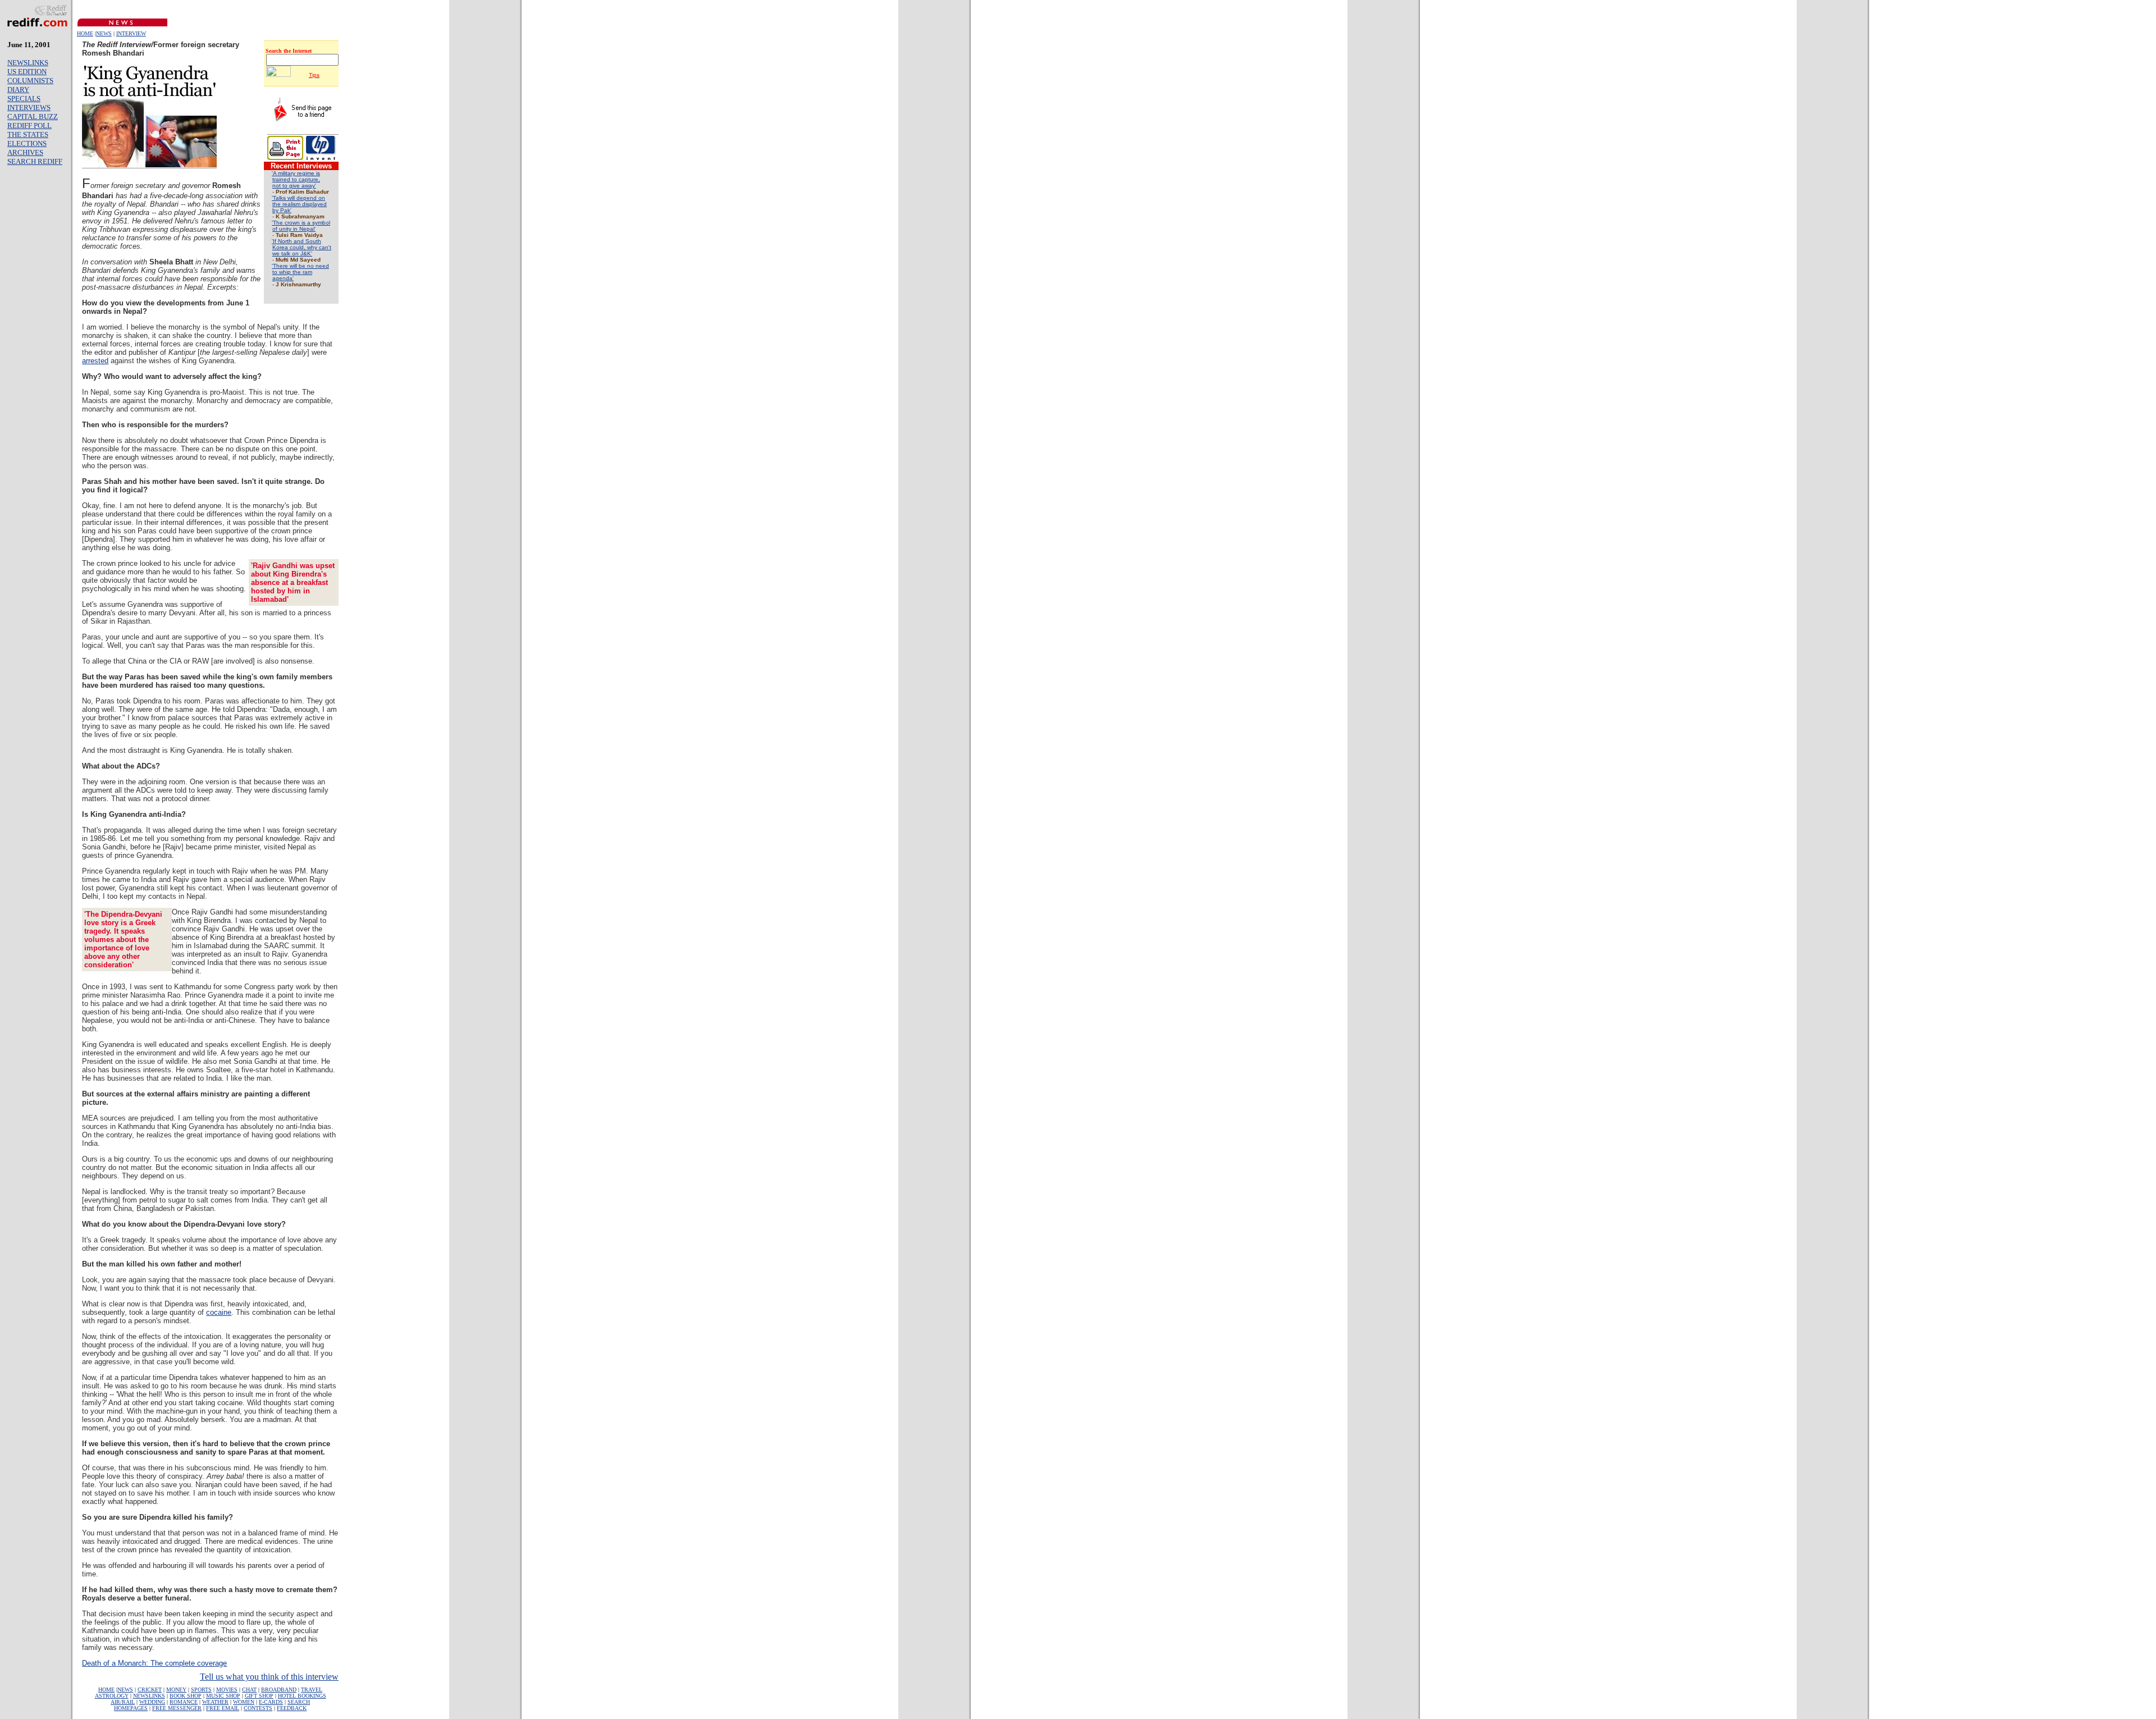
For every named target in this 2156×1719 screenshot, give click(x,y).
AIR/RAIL (123, 1702)
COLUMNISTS (30, 81)
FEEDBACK (292, 1708)
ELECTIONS (27, 143)
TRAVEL (312, 1690)
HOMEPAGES (131, 1708)
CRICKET (150, 1690)
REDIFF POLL (29, 125)
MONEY (176, 1690)
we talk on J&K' (292, 253)
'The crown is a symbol (301, 223)
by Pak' (282, 210)
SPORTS (201, 1690)
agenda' (283, 278)
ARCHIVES (25, 152)
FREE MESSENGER (177, 1708)
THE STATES (28, 134)
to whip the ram (292, 272)
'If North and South (296, 241)
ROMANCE (184, 1702)
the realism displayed (300, 204)
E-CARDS (271, 1702)
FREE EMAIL (223, 1708)
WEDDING (152, 1702)
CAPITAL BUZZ (33, 116)
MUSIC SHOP (223, 1696)
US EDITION (27, 72)
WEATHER (215, 1702)
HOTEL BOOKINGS (302, 1696)
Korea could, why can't (302, 247)
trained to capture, (296, 179)
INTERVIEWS (29, 108)
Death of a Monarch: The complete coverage (154, 1663)
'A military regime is (296, 173)
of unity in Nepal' (294, 229)
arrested (95, 361)
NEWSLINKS (28, 63)
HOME (85, 33)
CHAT (249, 1690)
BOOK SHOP (186, 1696)
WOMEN (244, 1702)
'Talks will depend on (298, 198)
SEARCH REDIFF (35, 161)
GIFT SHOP (259, 1696)
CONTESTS (258, 1708)
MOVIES (227, 1690)
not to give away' (294, 186)
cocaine (219, 1312)
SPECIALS (24, 99)
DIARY (18, 90)
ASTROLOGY (112, 1696)
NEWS (104, 33)
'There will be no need (300, 266)
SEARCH (299, 1702)
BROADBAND (279, 1690)
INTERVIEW (131, 33)
